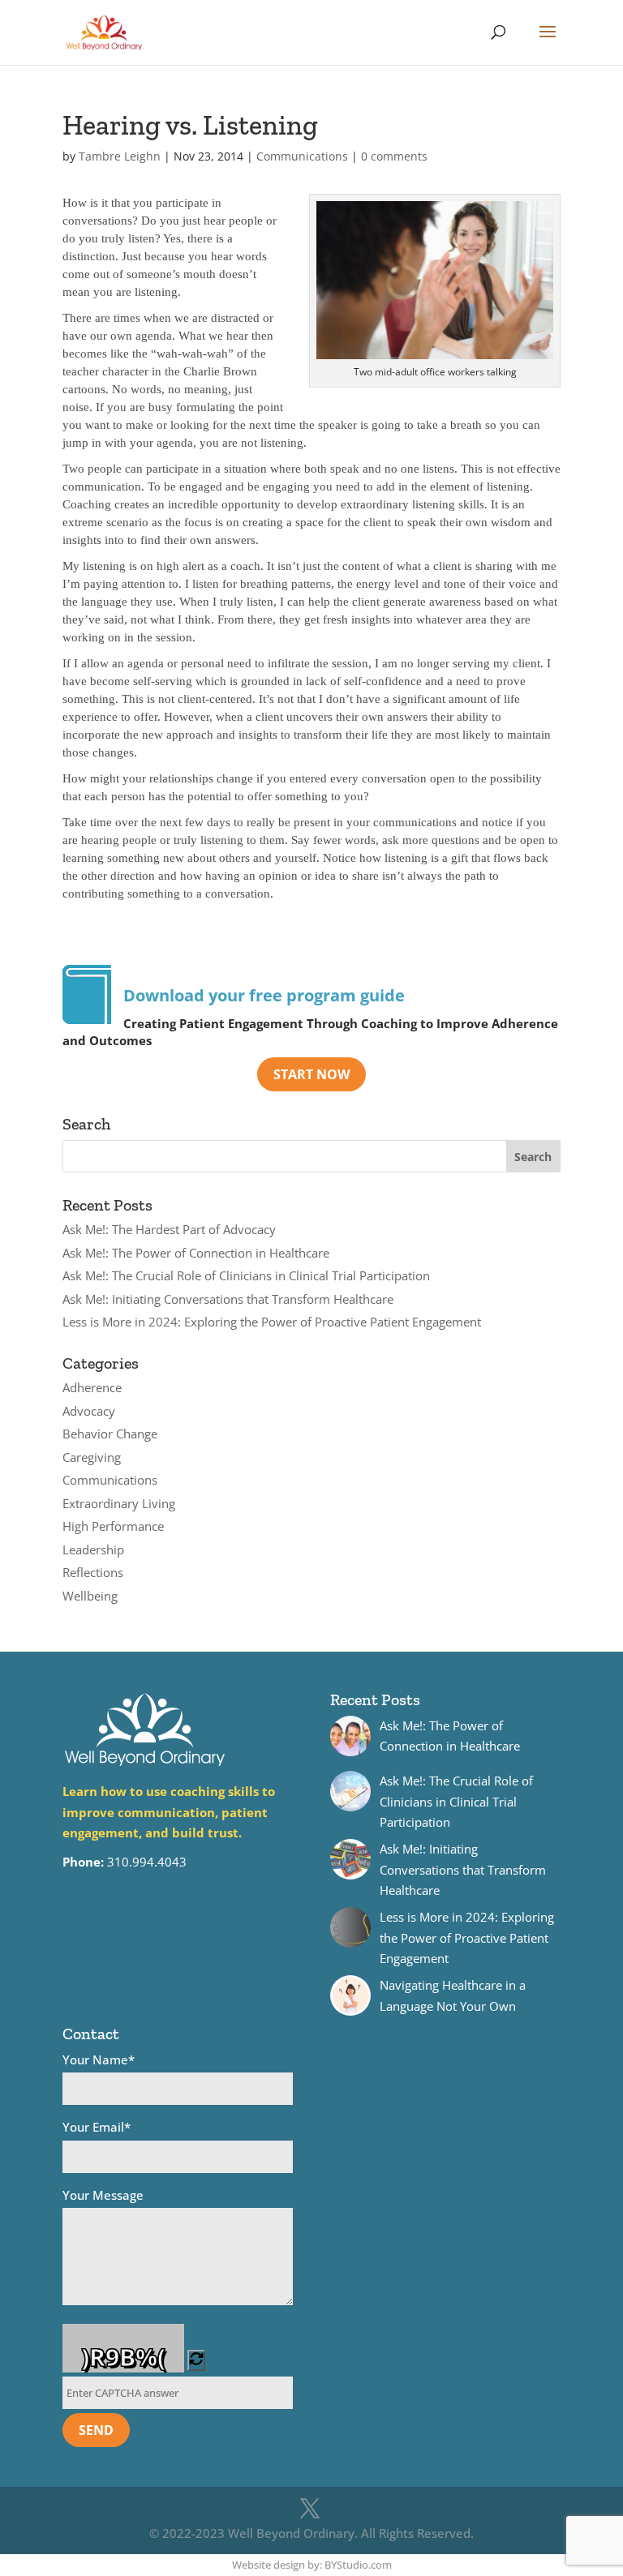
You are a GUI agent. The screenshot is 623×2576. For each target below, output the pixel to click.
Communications (302, 156)
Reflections (93, 1572)
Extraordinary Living (119, 1503)
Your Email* (97, 2127)
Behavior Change (110, 1434)
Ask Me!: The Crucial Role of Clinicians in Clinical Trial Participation (246, 1275)
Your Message (103, 2195)
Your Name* (99, 2060)
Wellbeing (90, 1596)
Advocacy (89, 1411)
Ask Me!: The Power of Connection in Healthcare (196, 1253)
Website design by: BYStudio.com (312, 2565)
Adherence (92, 1387)
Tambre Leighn (120, 156)
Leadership (93, 1549)
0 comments (394, 156)
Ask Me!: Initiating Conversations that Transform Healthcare (228, 1299)
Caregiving (92, 1457)
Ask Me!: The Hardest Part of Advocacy (169, 1229)
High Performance (113, 1526)
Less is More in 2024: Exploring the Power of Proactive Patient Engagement (272, 1322)
